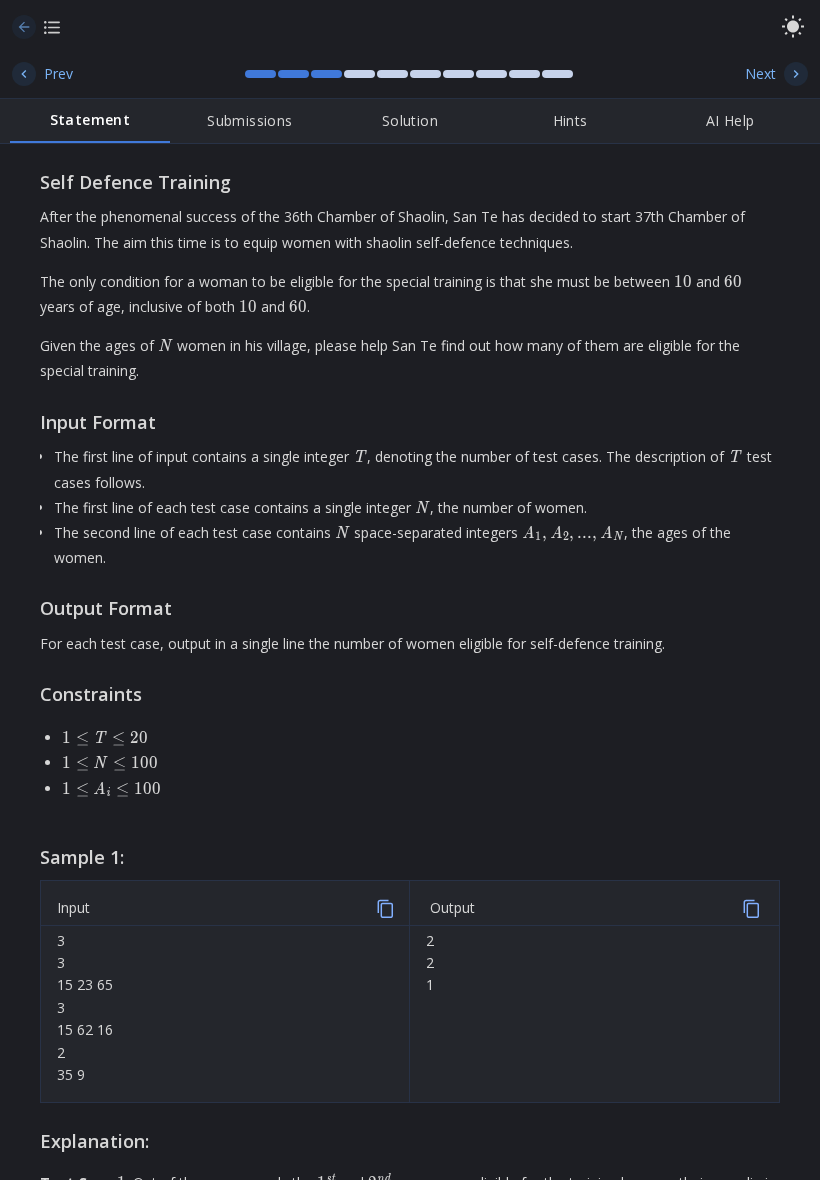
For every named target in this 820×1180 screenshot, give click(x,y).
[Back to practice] (24, 27)
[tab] (90, 121)
